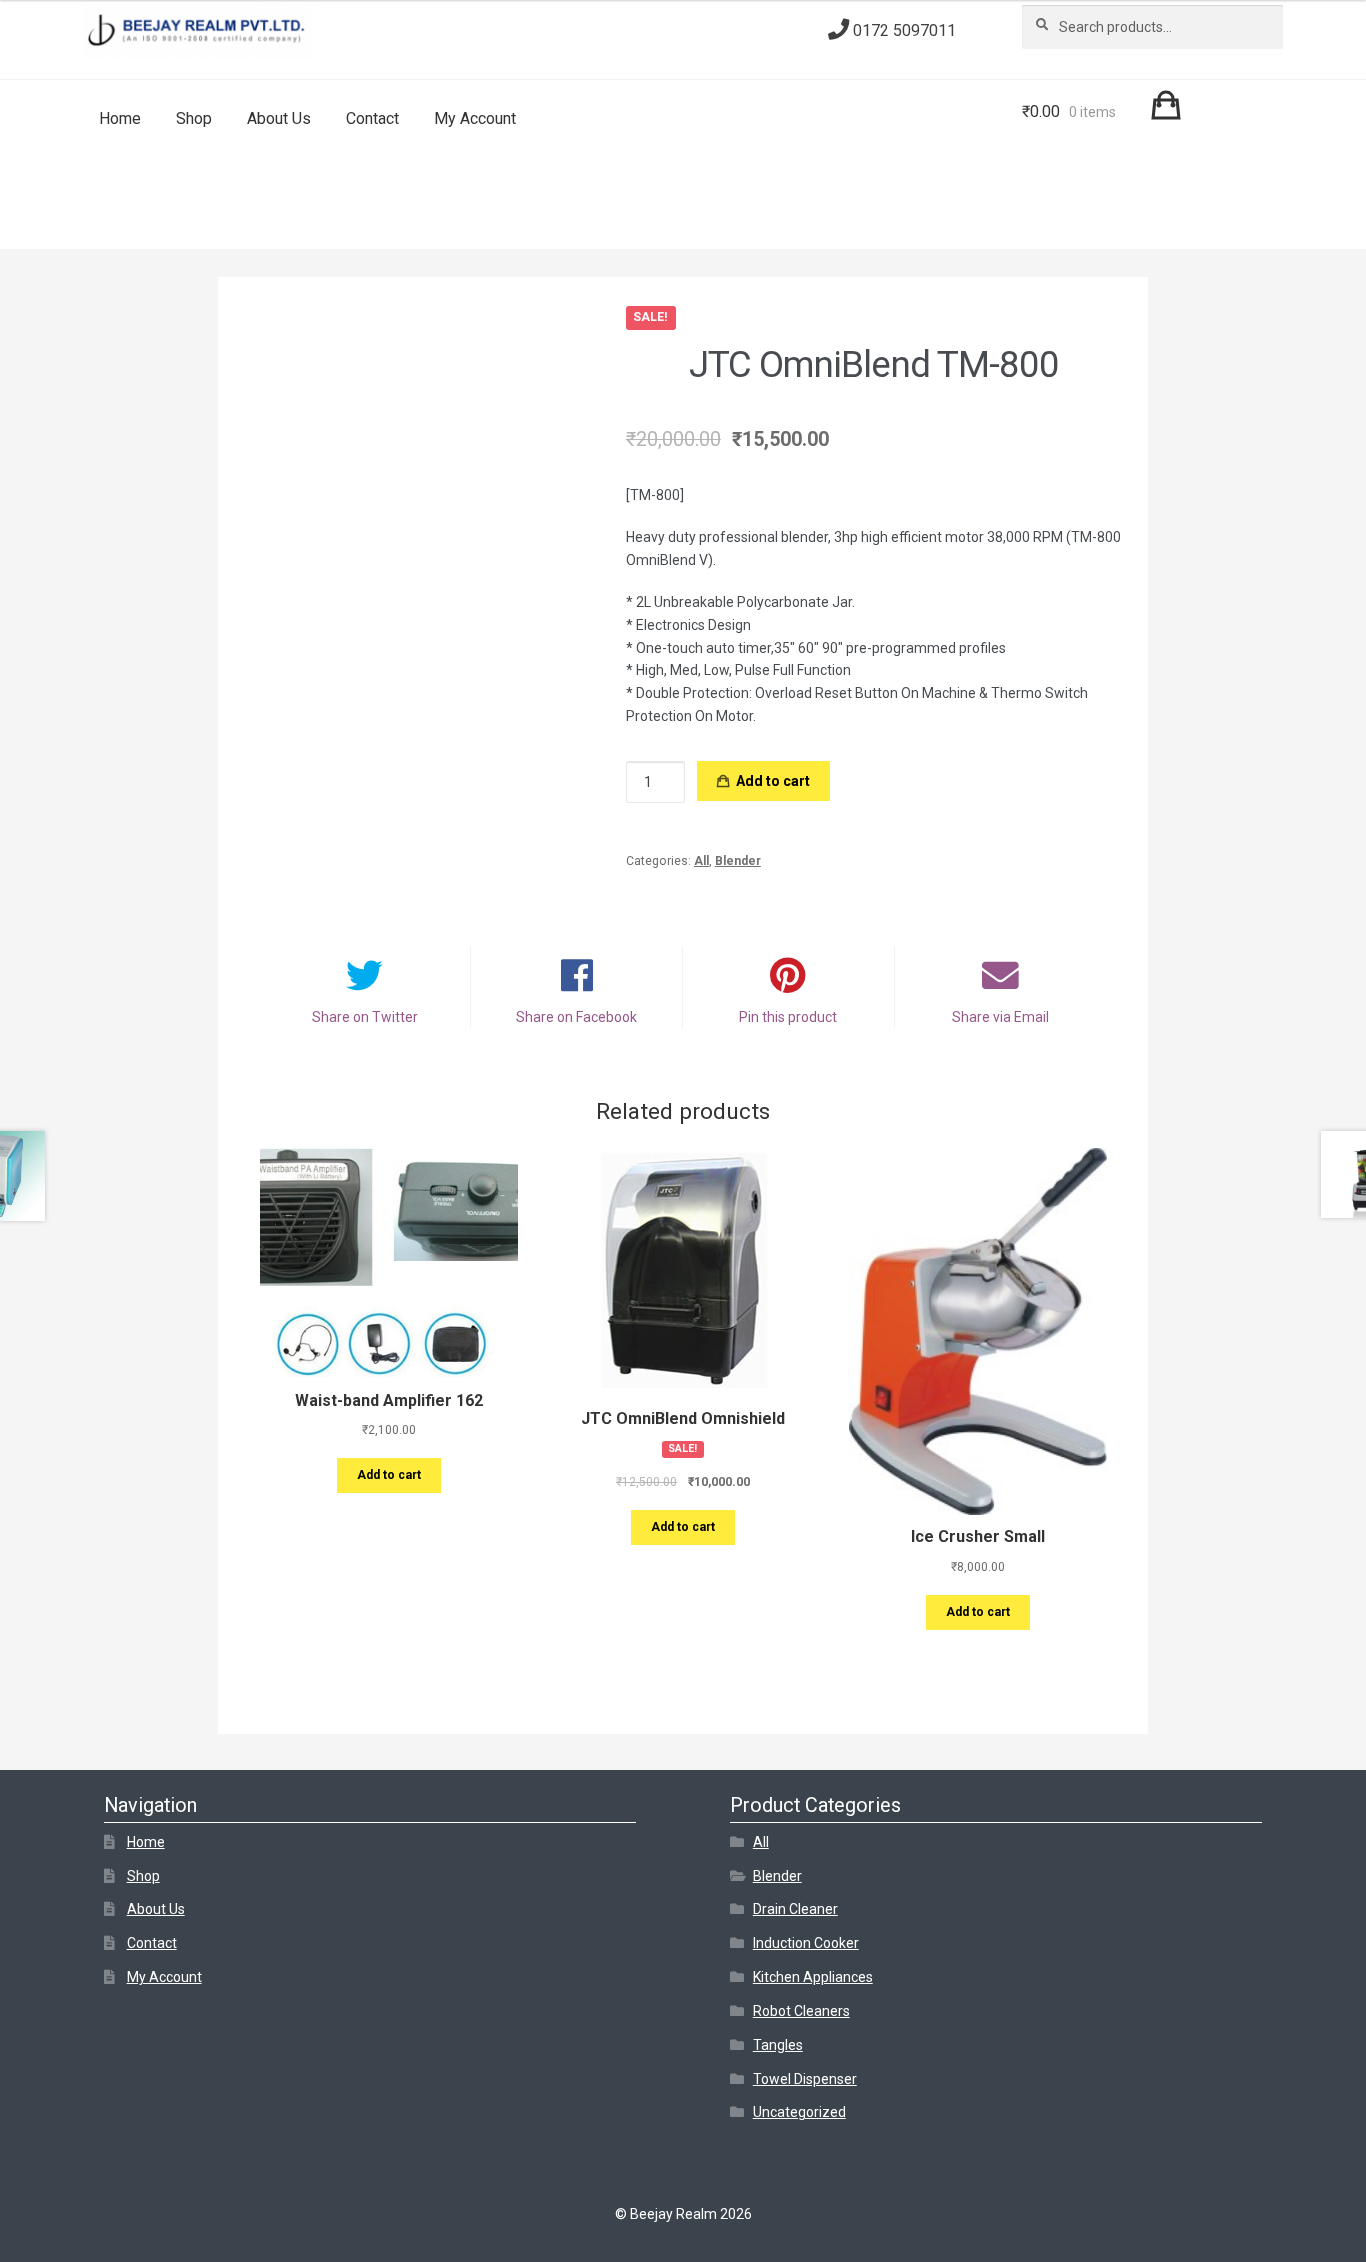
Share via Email (1000, 1017)
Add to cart (773, 781)
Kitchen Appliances (813, 1977)
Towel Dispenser (805, 2079)
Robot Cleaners (801, 2011)
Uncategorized (799, 2112)
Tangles (778, 2045)
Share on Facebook (576, 1017)
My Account (475, 118)
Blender (738, 861)
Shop (194, 118)
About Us (279, 118)
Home (120, 118)
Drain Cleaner (795, 1909)
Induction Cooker (806, 1943)
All (701, 861)
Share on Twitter (365, 1017)
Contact (372, 118)
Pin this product (788, 1017)
